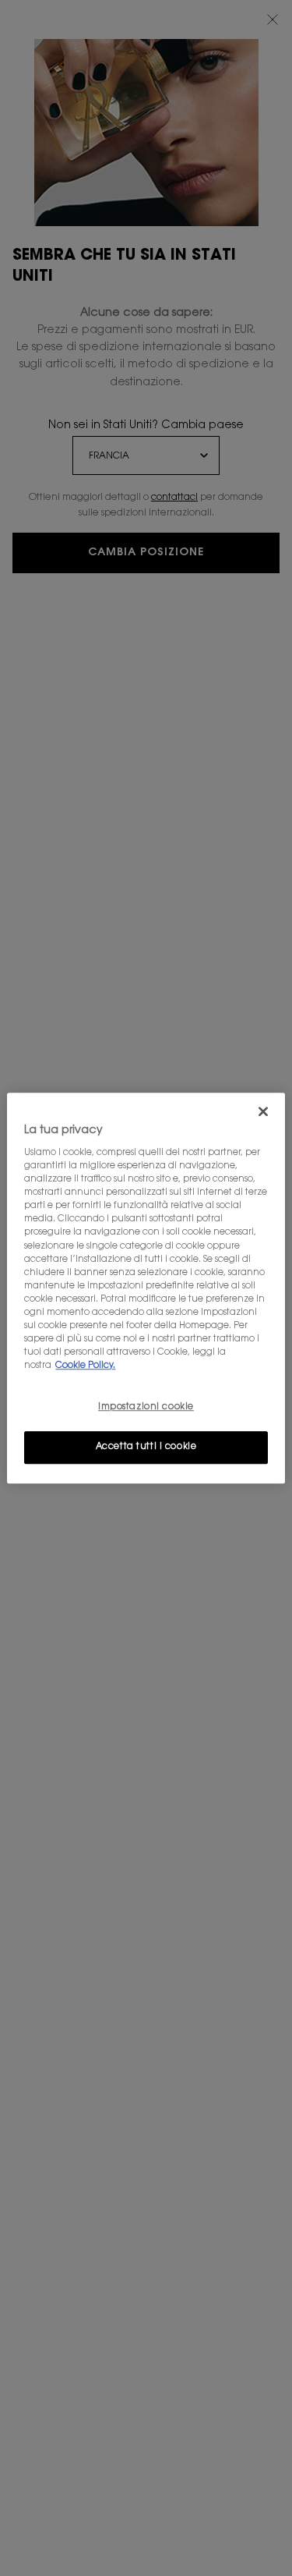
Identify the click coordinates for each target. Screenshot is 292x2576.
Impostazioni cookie (146, 1407)
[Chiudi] (263, 1111)
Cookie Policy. (85, 1366)
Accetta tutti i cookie (146, 1447)
